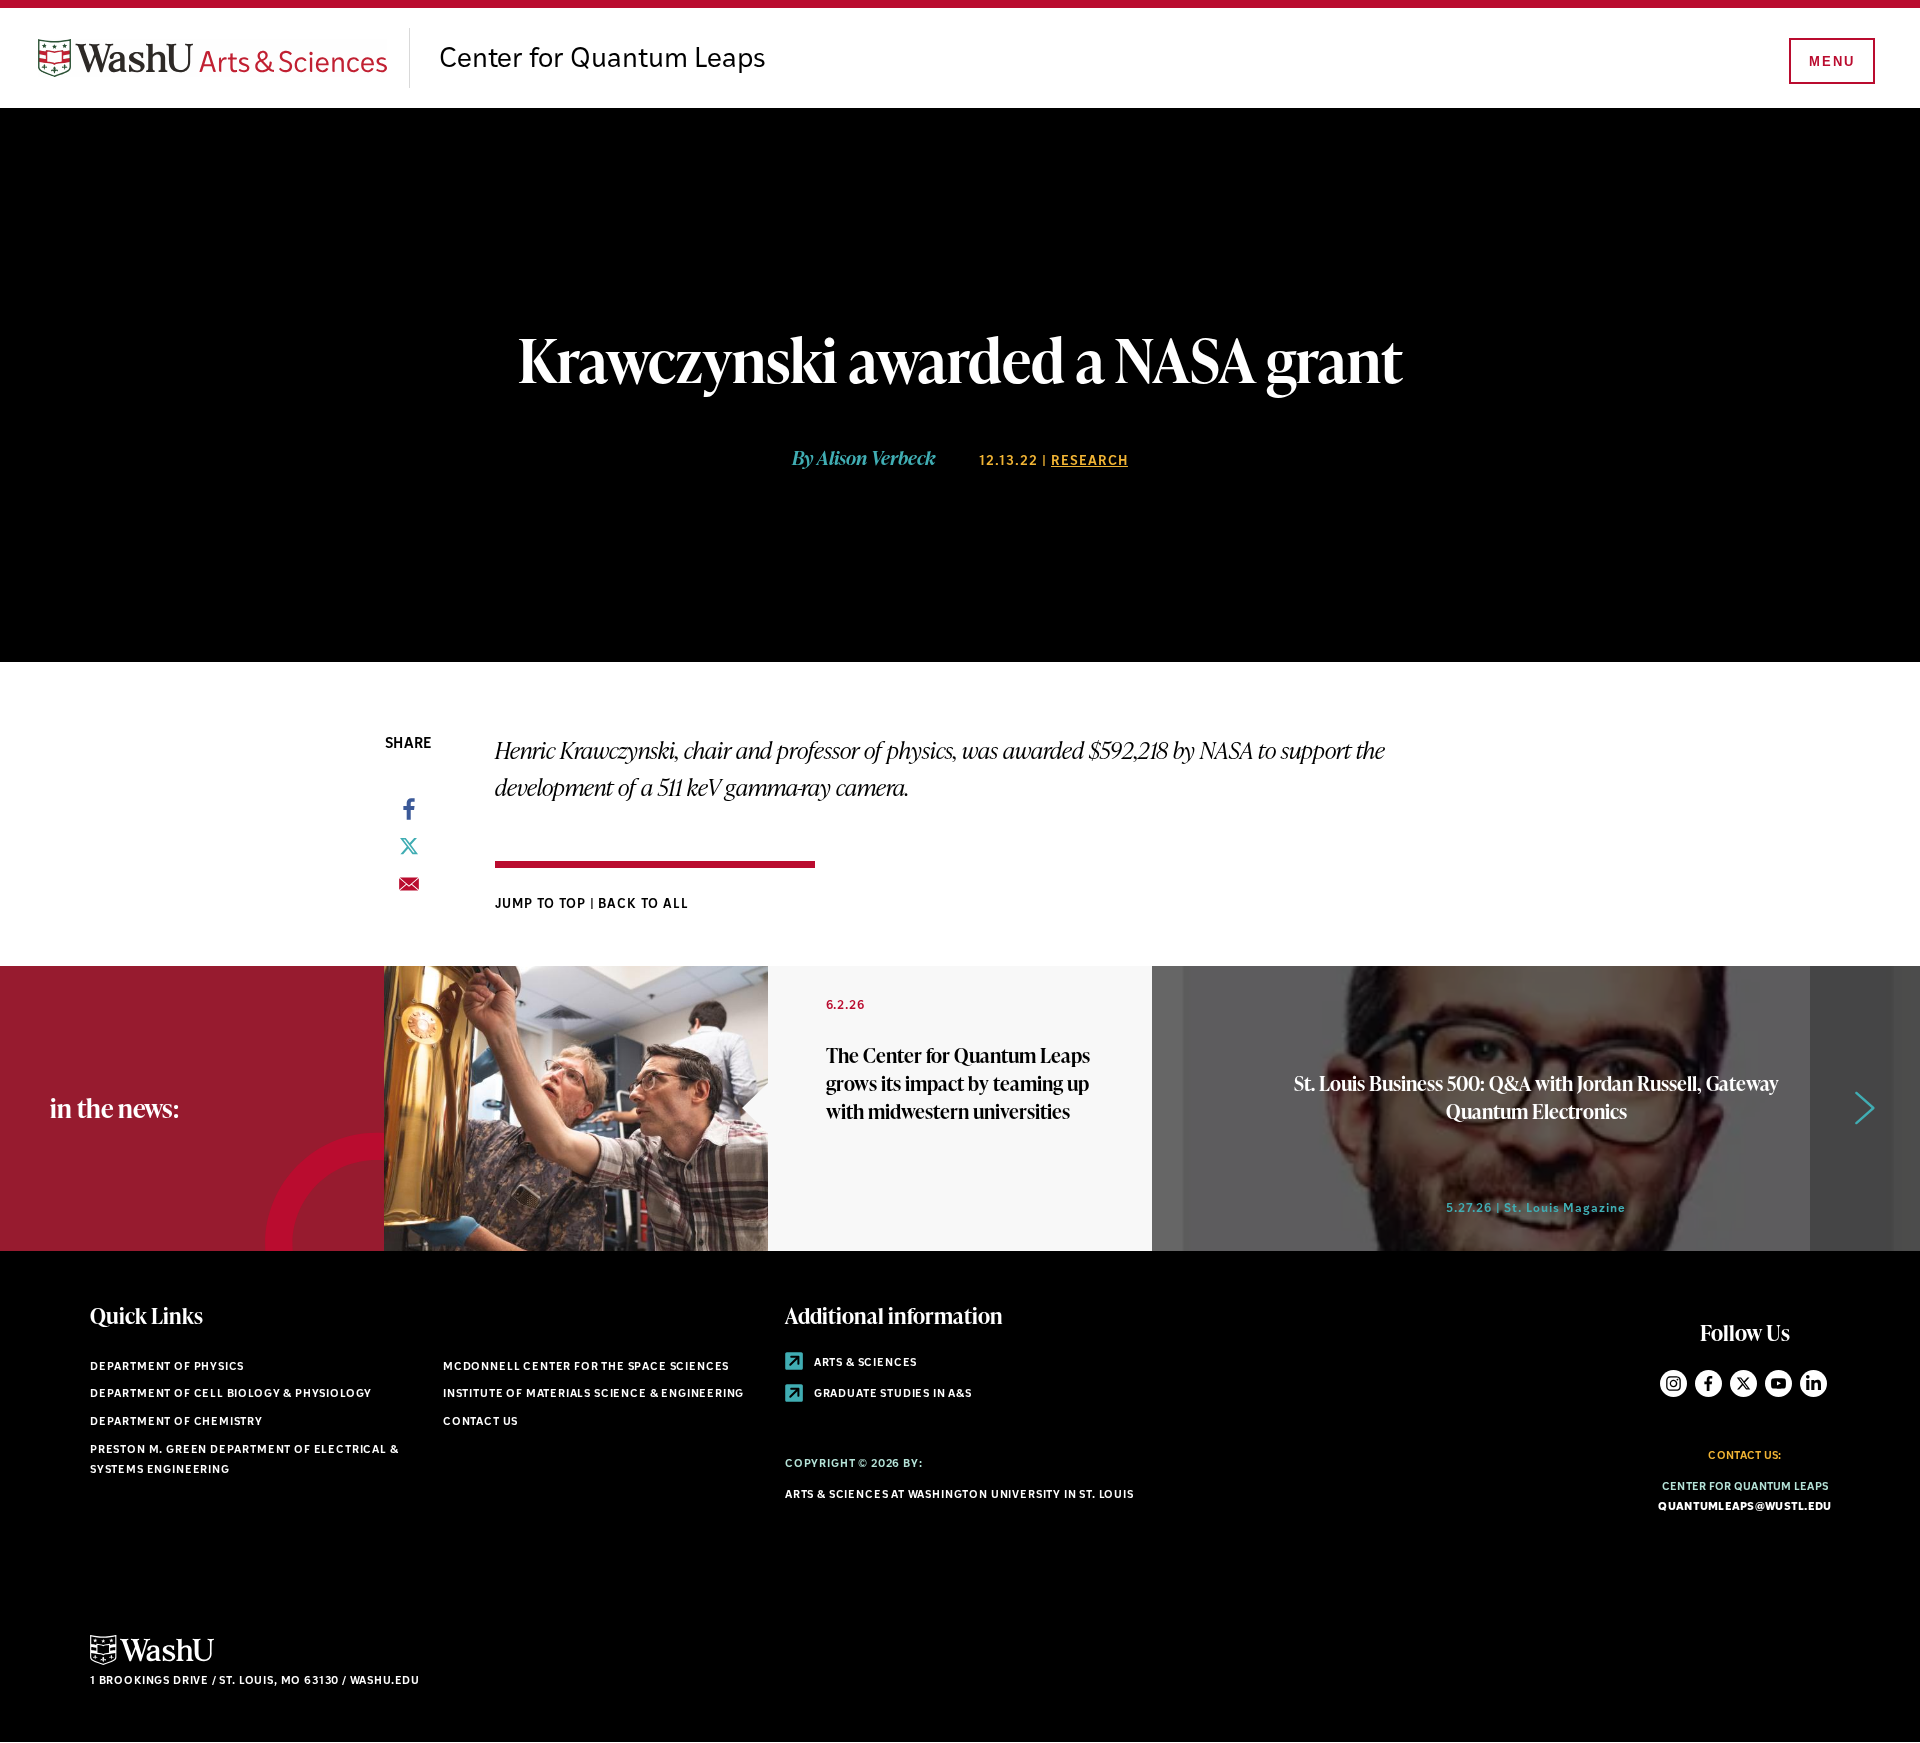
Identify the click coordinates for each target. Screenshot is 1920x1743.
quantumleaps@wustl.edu (1744, 1507)
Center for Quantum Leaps (602, 60)
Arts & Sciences (864, 1363)
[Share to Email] (409, 890)
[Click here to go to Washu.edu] (152, 1662)
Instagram (1673, 1383)
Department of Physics (167, 1367)
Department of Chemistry (176, 1422)
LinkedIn (1813, 1383)
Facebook (1708, 1383)
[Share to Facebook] (409, 815)
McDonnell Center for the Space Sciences (586, 1367)
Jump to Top (542, 904)
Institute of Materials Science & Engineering (593, 1394)
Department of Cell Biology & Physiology (231, 1394)
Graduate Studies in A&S (891, 1394)
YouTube (1778, 1383)
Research (1089, 461)
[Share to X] (409, 852)
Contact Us (480, 1422)
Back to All (643, 904)
